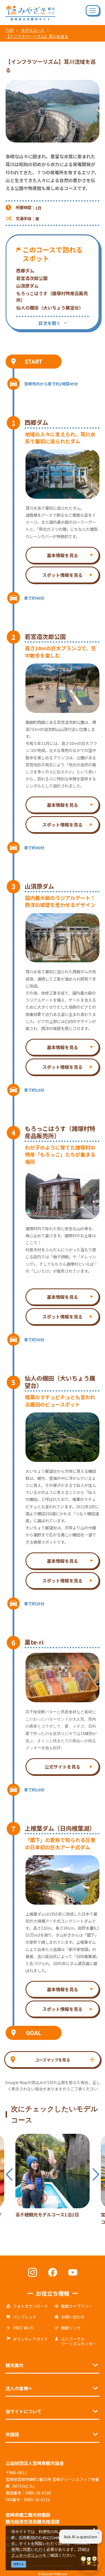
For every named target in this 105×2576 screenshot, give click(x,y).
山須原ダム (27, 286)
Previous (9, 2174)
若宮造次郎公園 (32, 278)
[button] (53, 2060)
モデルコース (33, 30)
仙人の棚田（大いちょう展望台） (50, 308)
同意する (19, 2564)
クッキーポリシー (27, 2555)
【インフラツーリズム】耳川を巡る (37, 36)
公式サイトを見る (62, 1767)
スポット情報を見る (62, 575)
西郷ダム (25, 270)
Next (96, 2174)
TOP (10, 30)
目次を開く (50, 323)
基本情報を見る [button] (62, 555)
